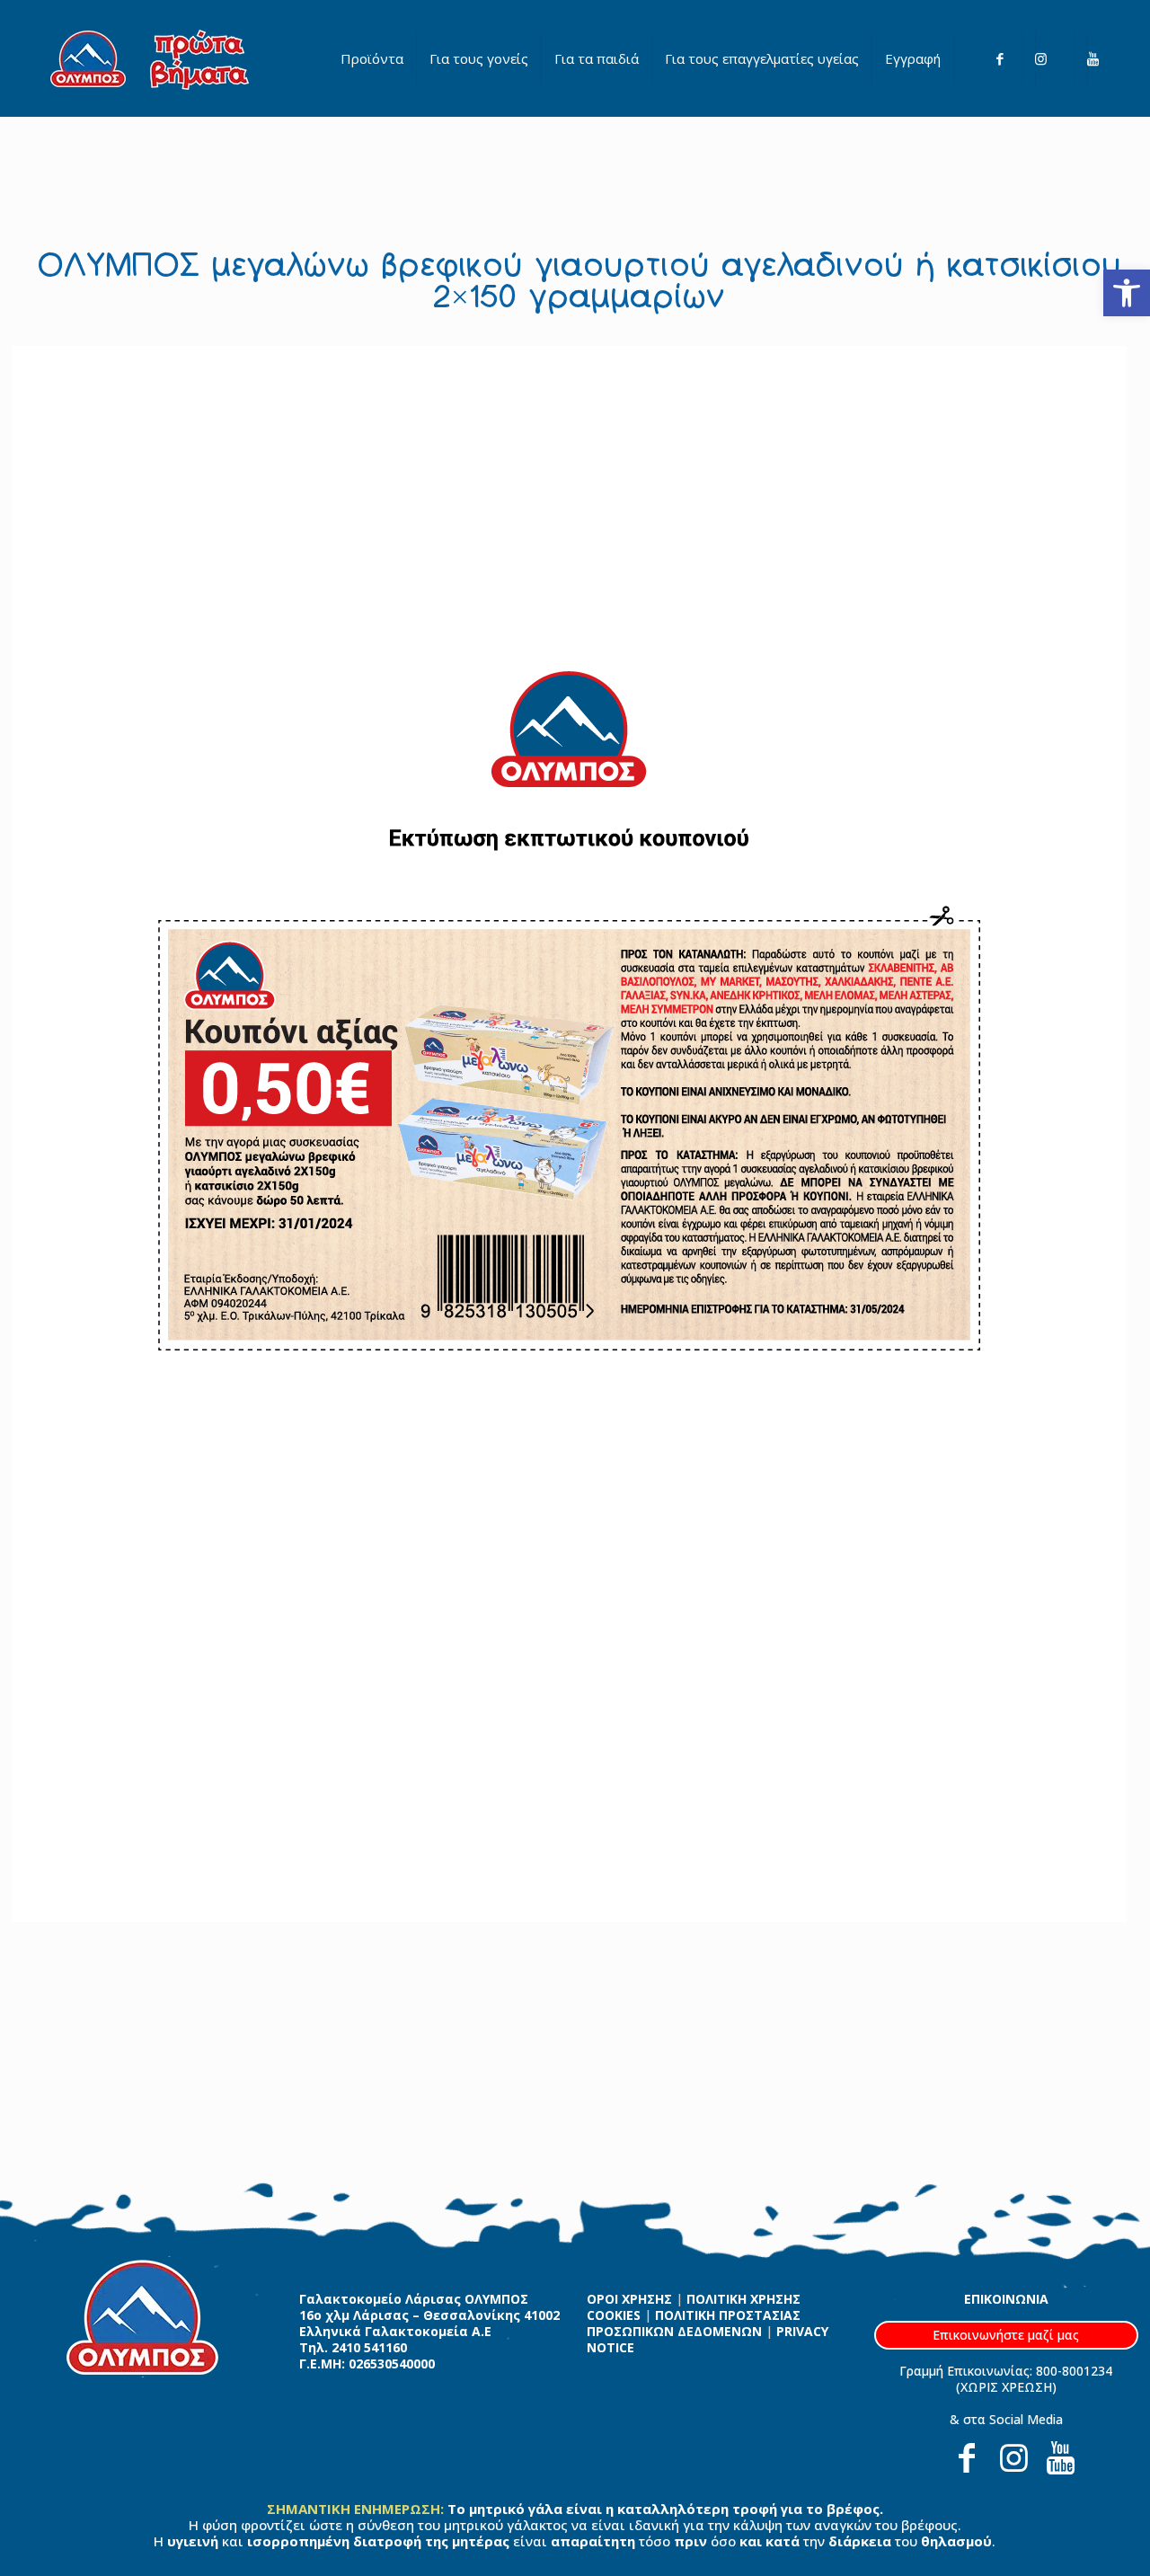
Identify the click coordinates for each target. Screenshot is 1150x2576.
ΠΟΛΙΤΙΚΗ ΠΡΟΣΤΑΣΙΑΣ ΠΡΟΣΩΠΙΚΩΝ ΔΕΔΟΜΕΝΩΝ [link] (694, 2323)
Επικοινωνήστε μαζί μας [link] (1006, 2335)
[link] (1127, 293)
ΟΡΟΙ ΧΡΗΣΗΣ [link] (629, 2299)
